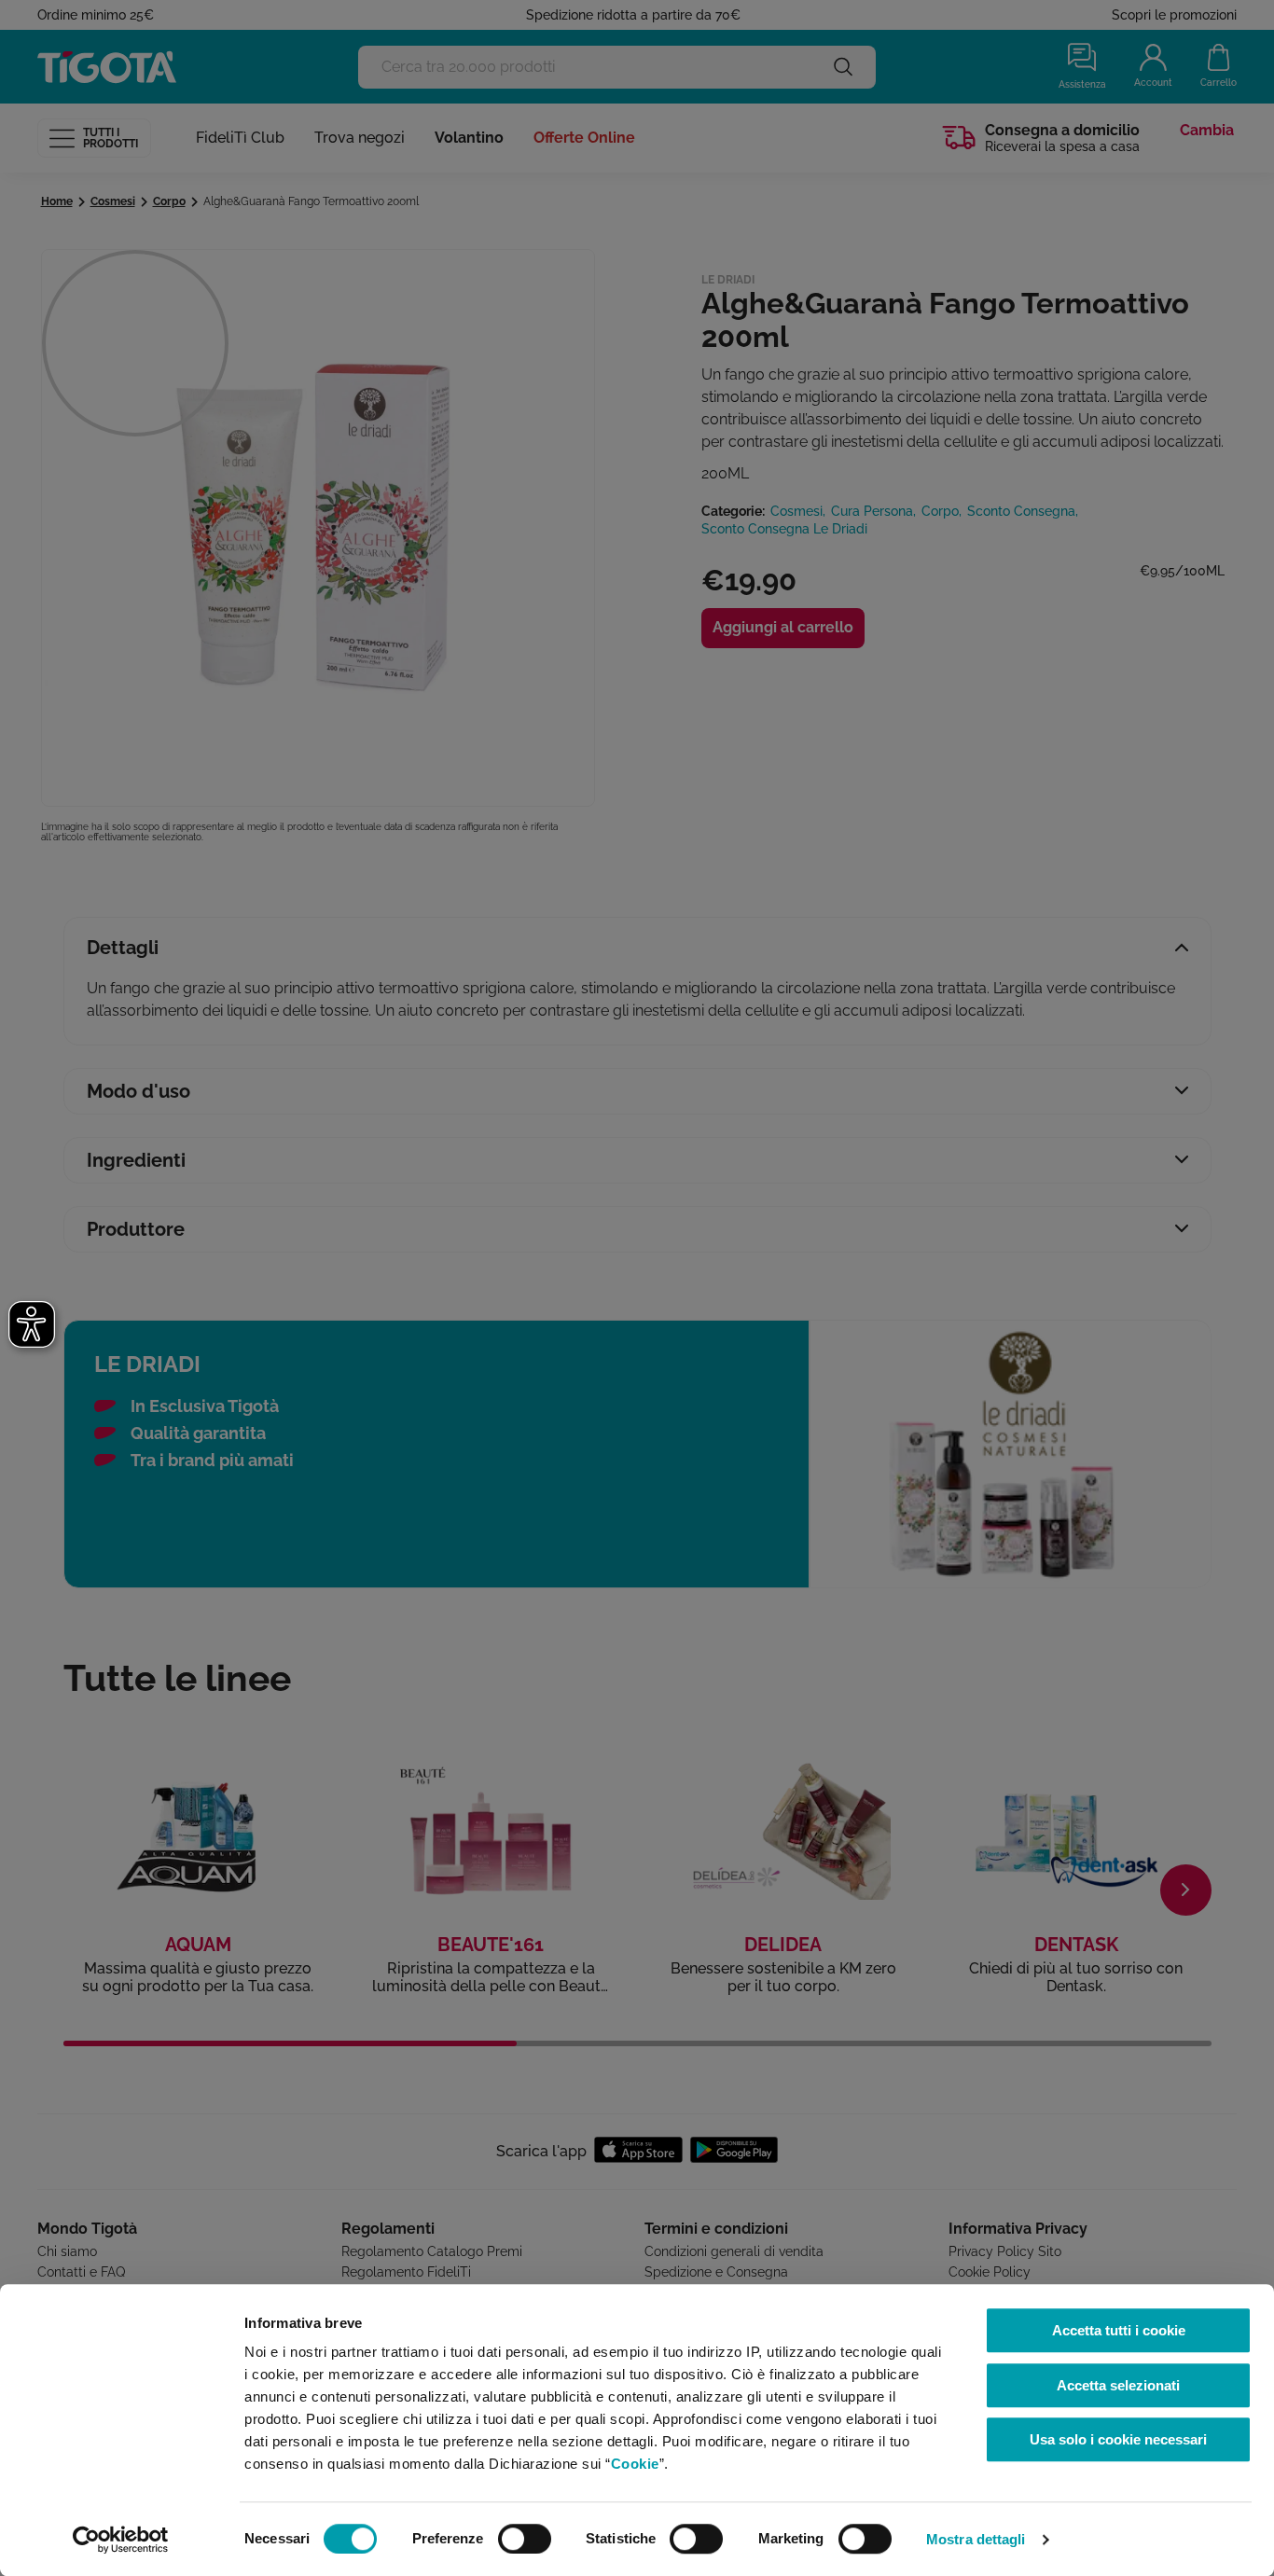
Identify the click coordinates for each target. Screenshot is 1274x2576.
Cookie (635, 2464)
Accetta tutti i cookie (1119, 2330)
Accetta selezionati (1118, 2385)
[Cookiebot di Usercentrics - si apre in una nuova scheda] (121, 2540)
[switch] (525, 2539)
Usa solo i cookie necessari (1118, 2439)
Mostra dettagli (976, 2539)
